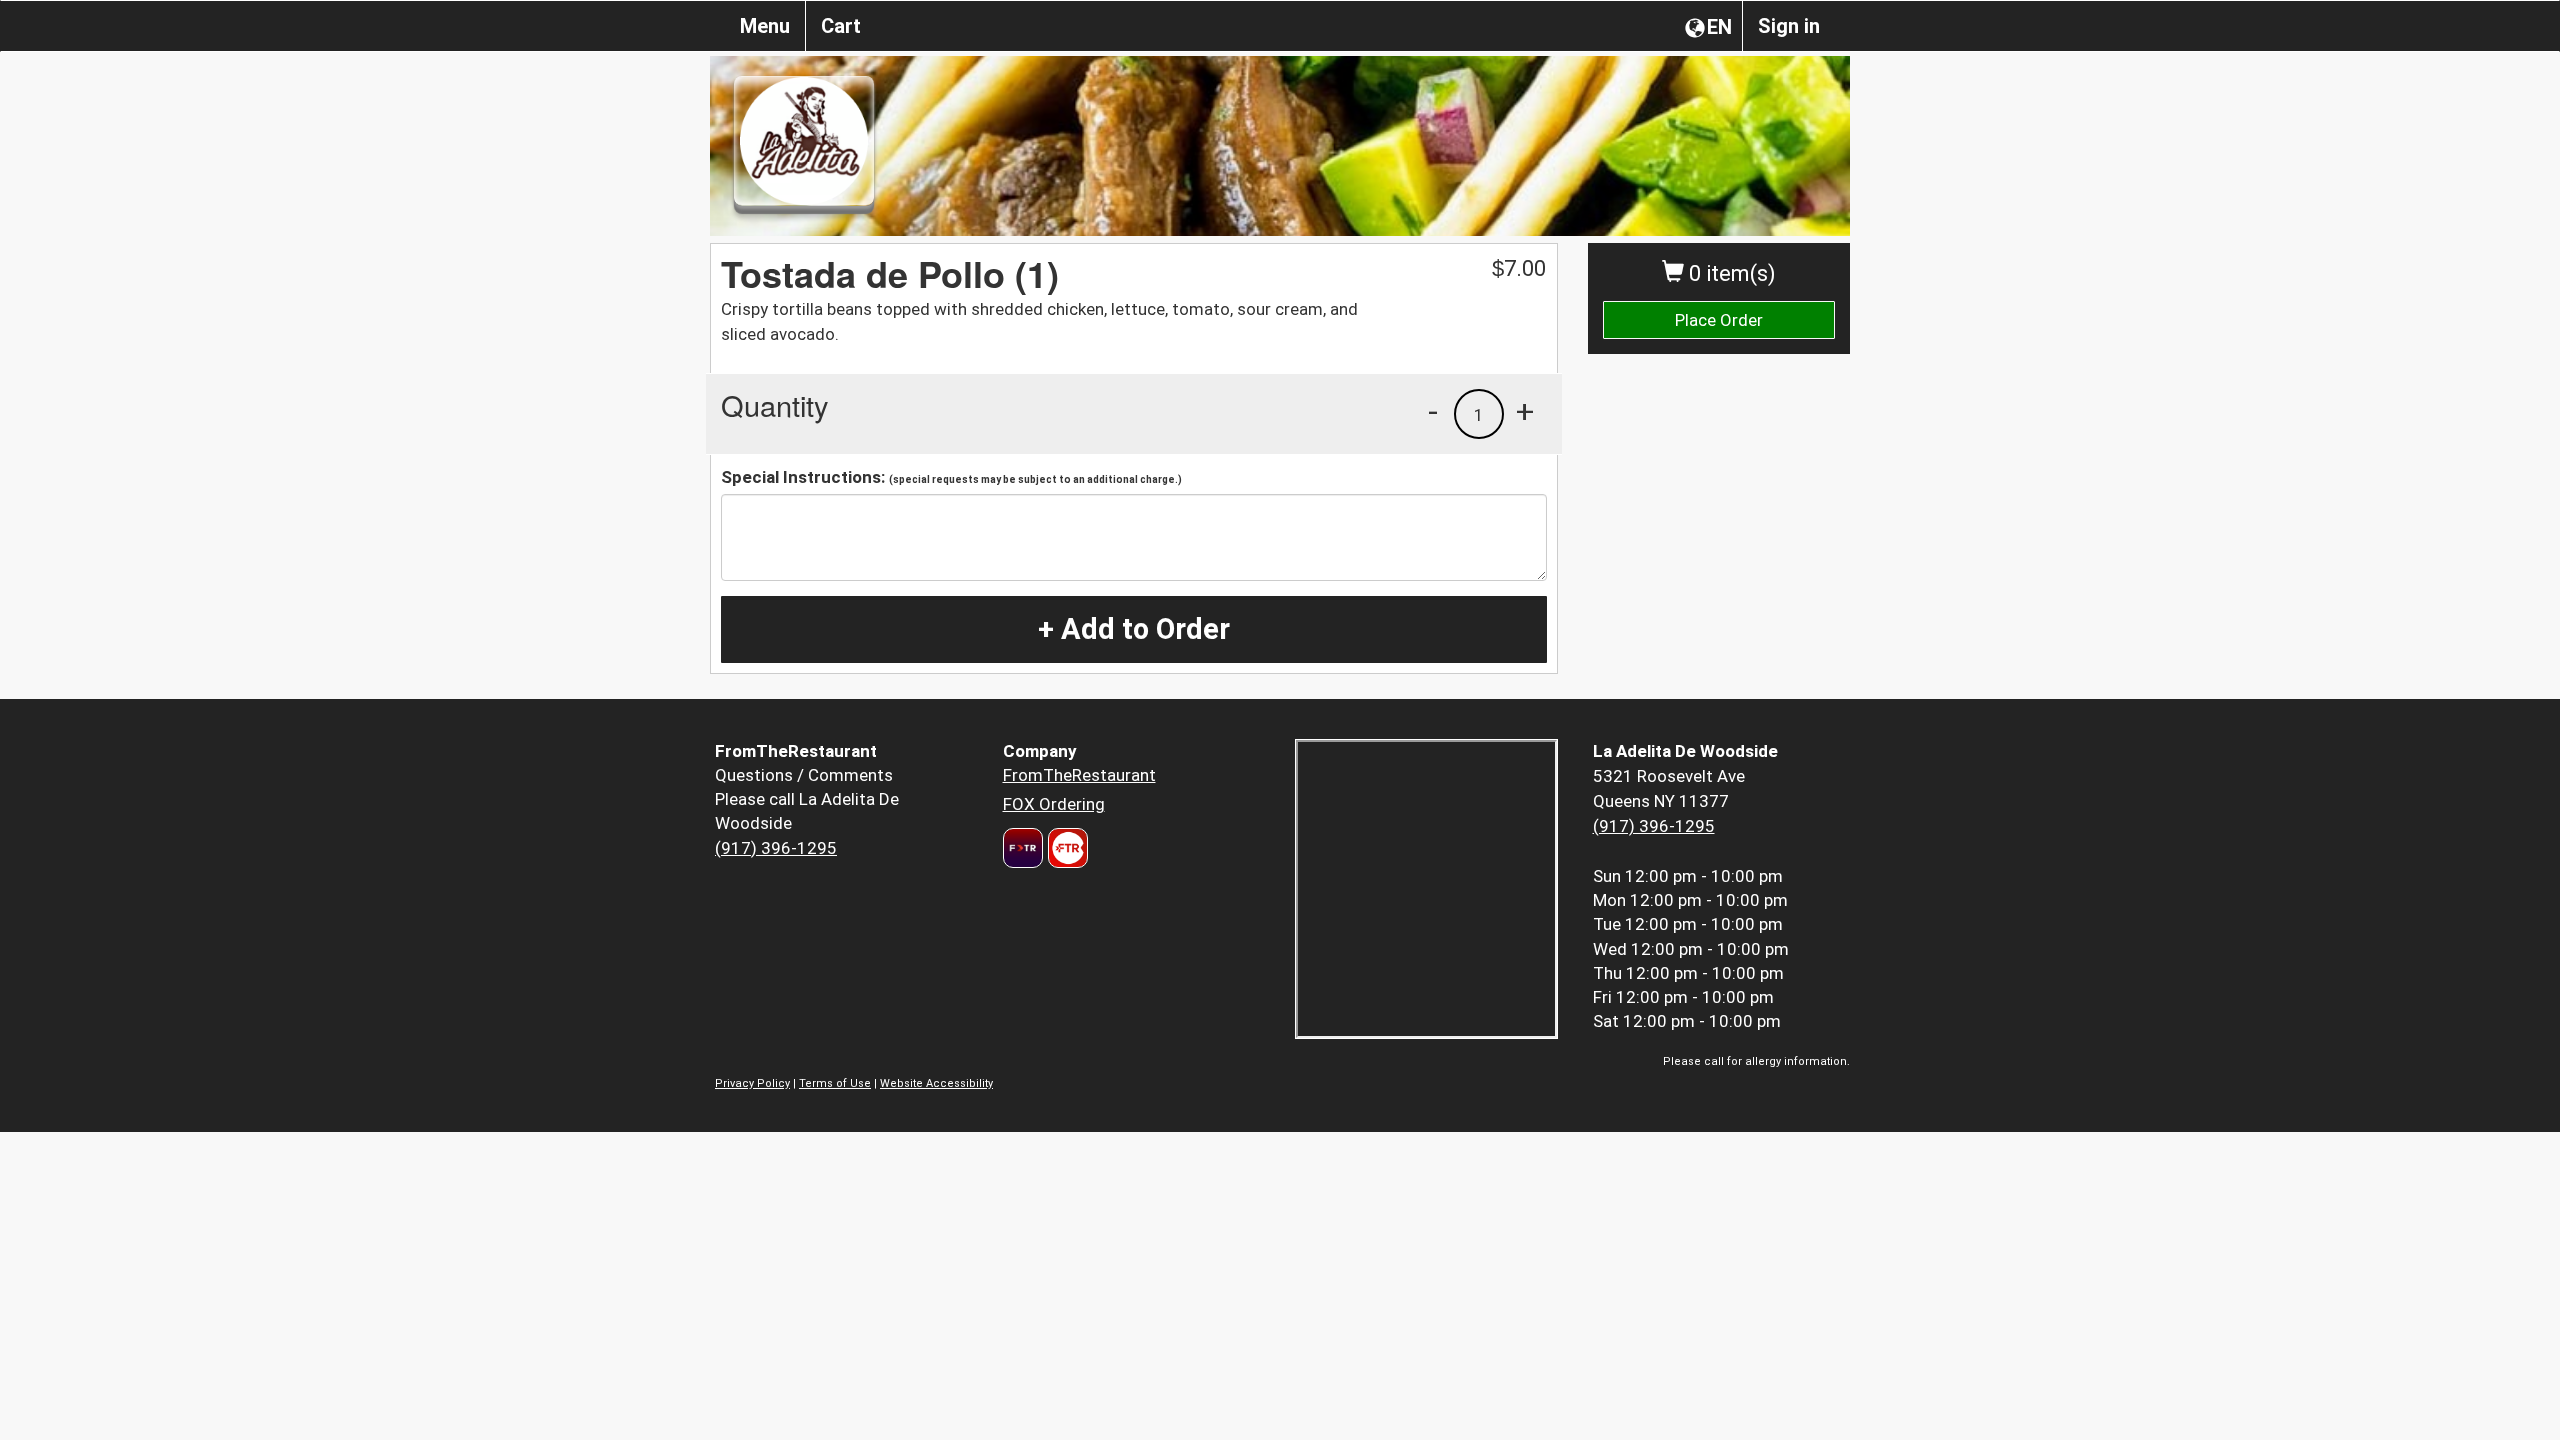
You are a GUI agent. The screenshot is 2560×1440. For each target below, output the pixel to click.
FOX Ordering (1054, 804)
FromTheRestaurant (1079, 775)
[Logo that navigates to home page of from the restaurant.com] (1023, 848)
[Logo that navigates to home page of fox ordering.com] (1065, 848)
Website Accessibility (936, 1083)
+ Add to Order (1134, 629)
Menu (765, 26)
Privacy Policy (752, 1083)
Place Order (1719, 320)
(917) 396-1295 (776, 848)
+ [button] (1525, 411)
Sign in (1789, 26)
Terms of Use (835, 1083)
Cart (841, 26)
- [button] (1433, 411)
